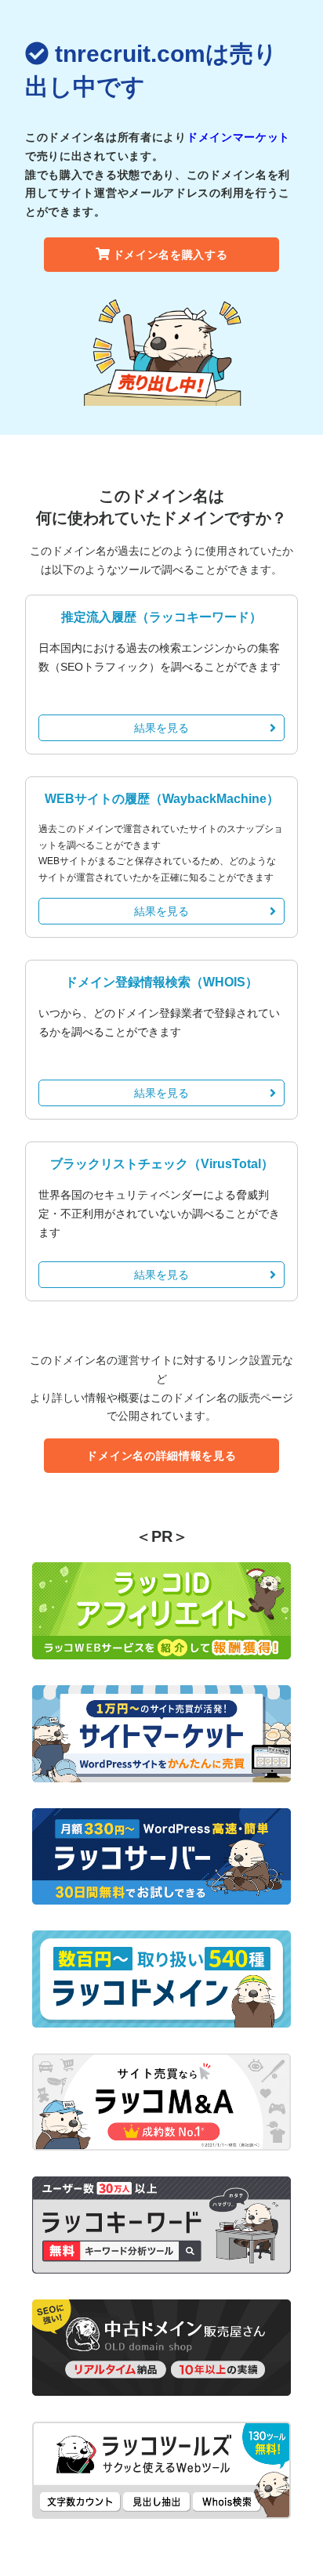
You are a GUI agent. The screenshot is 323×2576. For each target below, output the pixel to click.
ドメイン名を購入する (171, 255)
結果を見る (161, 728)
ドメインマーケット (238, 137)
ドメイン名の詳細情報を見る (161, 1456)
